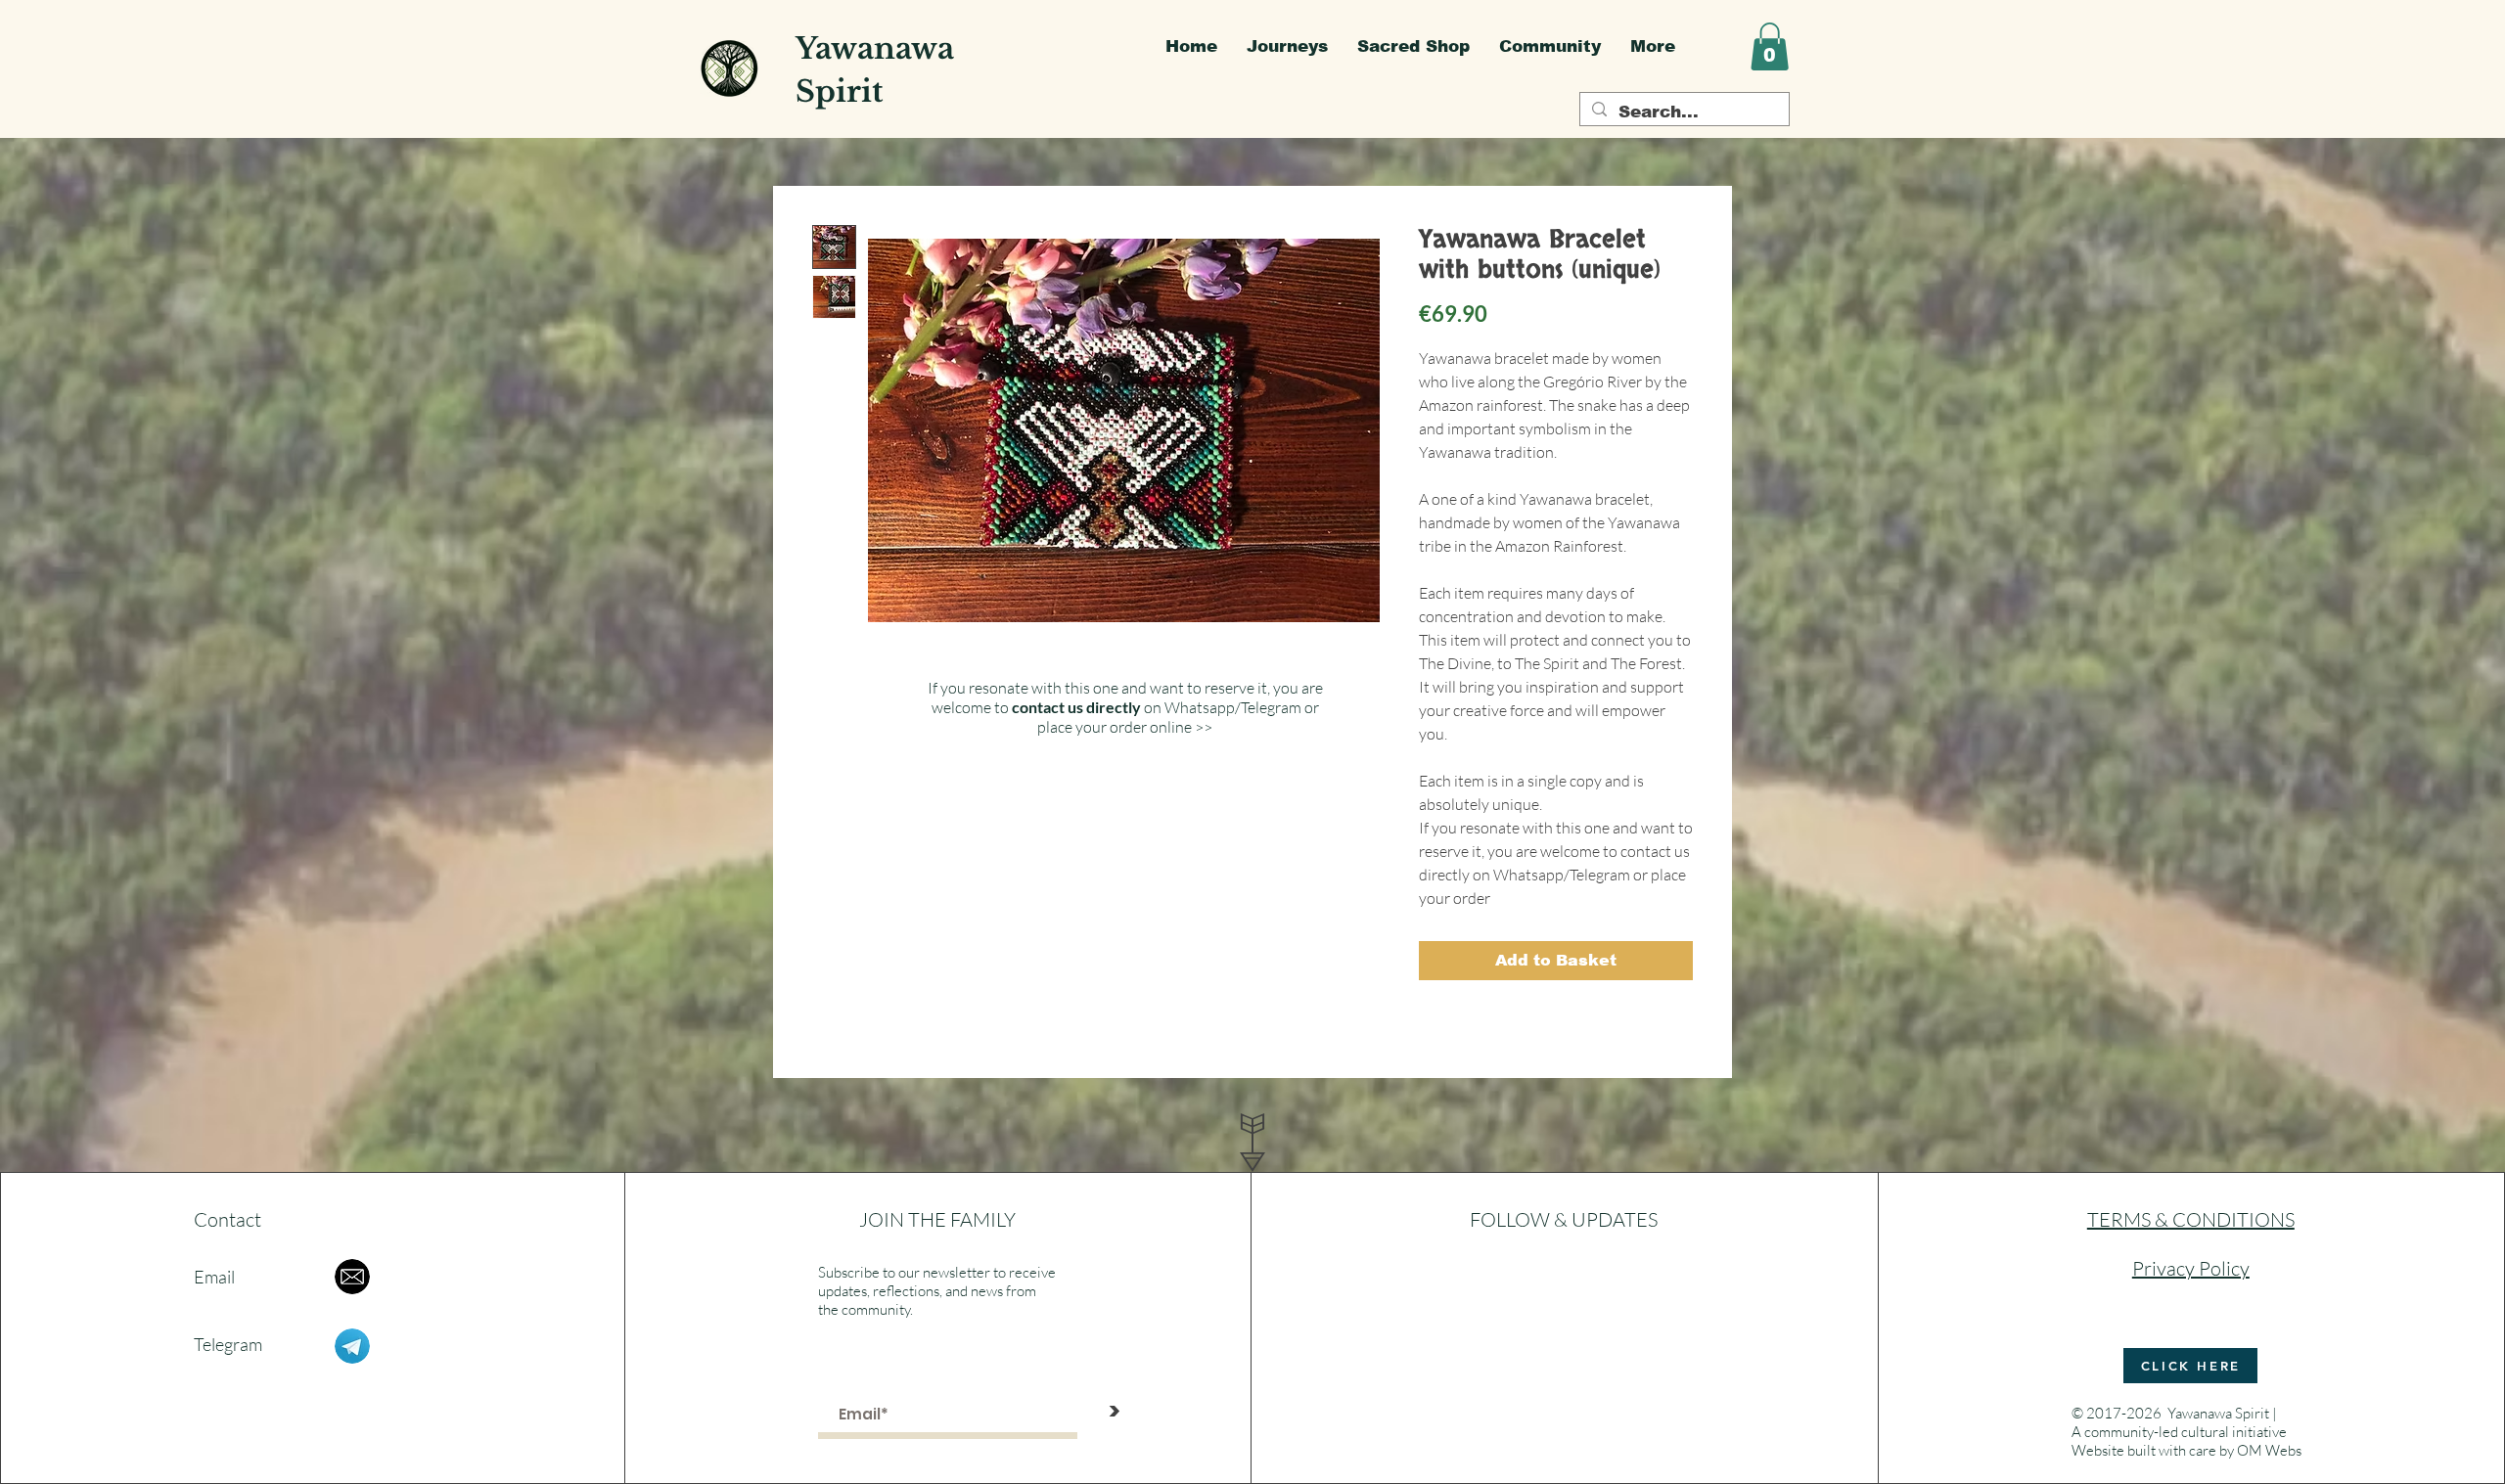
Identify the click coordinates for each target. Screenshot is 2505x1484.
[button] (1770, 46)
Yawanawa (875, 48)
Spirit (839, 91)
